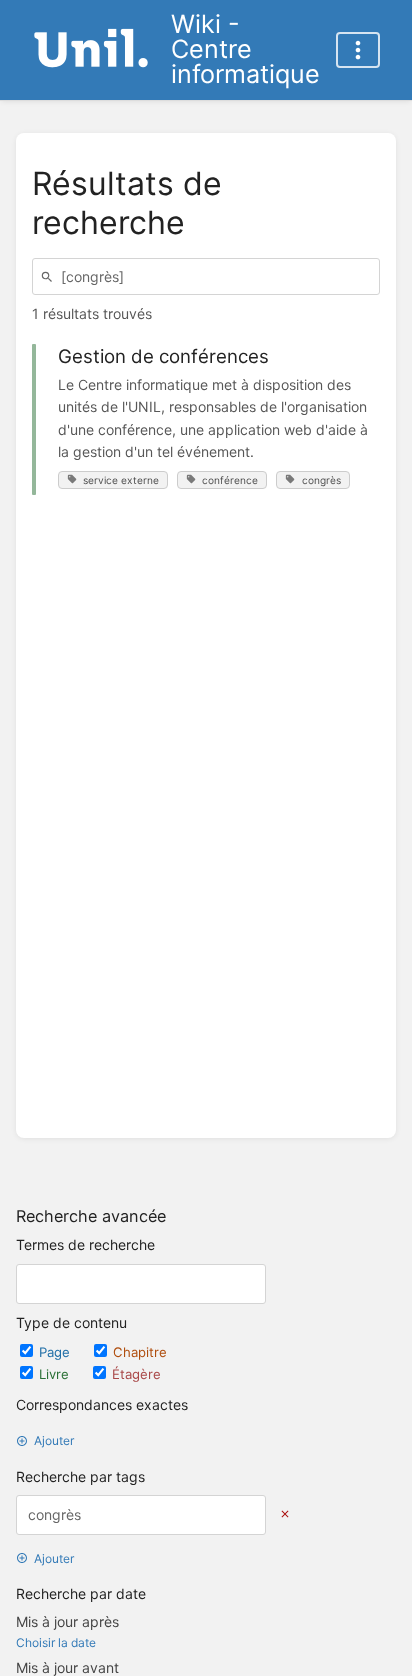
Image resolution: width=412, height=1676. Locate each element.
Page (56, 1352)
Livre (56, 1374)
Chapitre (140, 1352)
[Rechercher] (50, 276)
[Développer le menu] (358, 50)
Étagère (136, 1374)
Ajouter (54, 1440)
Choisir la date (56, 1642)
